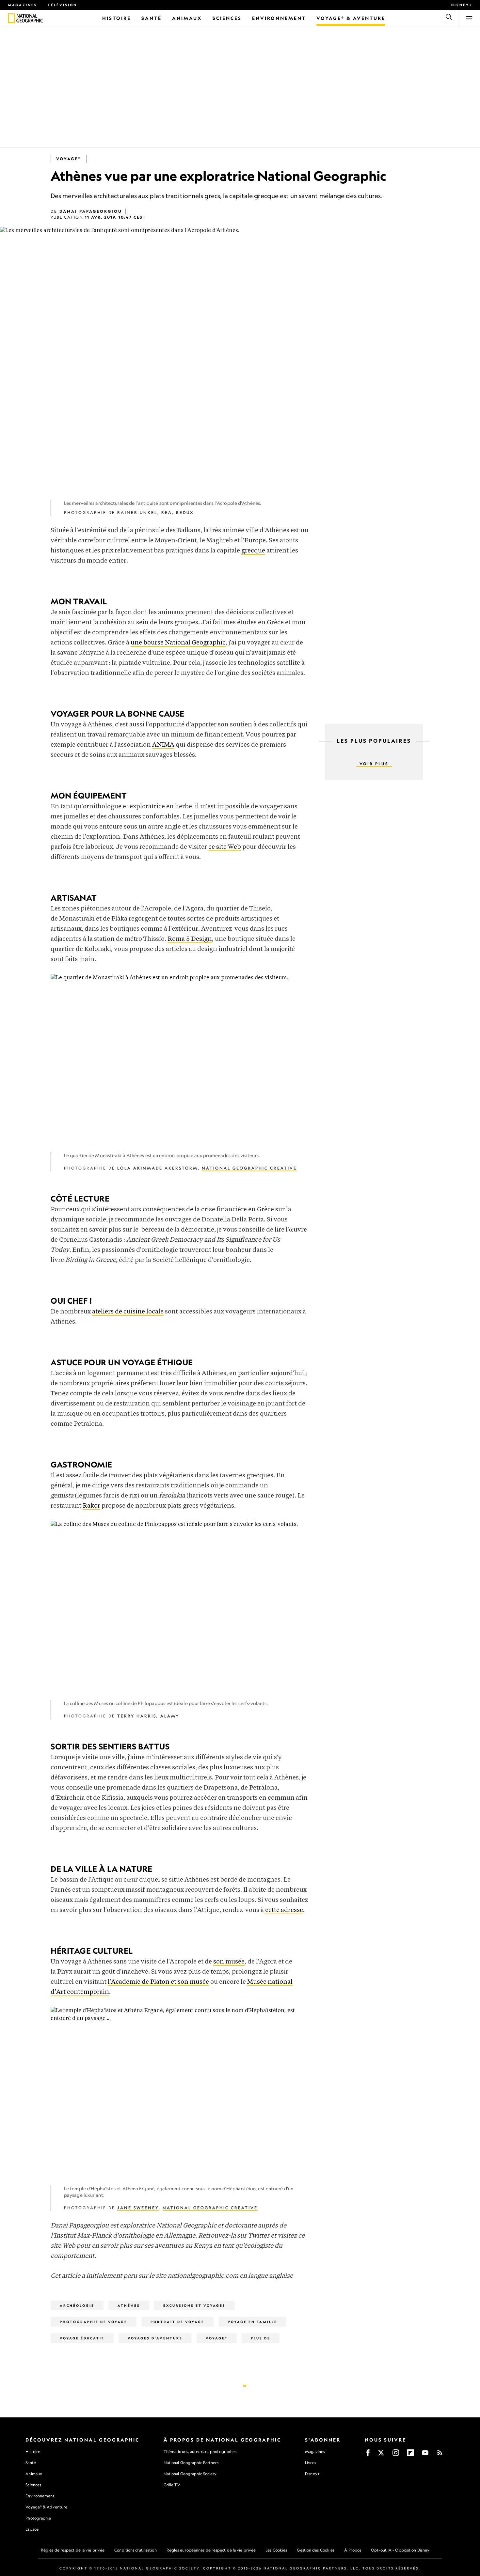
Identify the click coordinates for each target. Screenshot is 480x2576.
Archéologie (77, 2305)
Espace (32, 2529)
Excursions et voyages (194, 2305)
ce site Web (225, 847)
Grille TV (172, 2485)
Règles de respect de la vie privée (73, 2550)
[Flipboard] (410, 2455)
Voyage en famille (252, 2322)
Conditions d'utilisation (135, 2550)
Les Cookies (276, 2550)
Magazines (23, 5)
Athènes (129, 2305)
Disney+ (462, 5)
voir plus (374, 764)
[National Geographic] (11, 18)
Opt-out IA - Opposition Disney (400, 2550)
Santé (31, 2463)
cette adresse (284, 1910)
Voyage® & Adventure (46, 2507)
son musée (229, 1962)
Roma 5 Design (190, 939)
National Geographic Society (190, 2474)
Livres (311, 2463)
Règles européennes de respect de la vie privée (211, 2550)
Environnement (40, 2496)
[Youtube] (425, 2455)
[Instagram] (396, 2455)
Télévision (62, 5)
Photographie (38, 2518)
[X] (381, 2455)
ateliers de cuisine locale (128, 1312)
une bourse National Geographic (178, 643)
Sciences (33, 2485)
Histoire (33, 2452)
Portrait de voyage (177, 2322)
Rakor (91, 1506)
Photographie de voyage (94, 2322)
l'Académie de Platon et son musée (158, 1982)
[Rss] (440, 2455)
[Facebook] (368, 2455)
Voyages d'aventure (155, 2338)
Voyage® (69, 159)
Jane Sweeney (138, 2208)
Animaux (34, 2474)
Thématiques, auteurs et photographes (200, 2452)
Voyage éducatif (82, 2338)
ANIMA (163, 745)
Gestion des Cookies (316, 2550)
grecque (253, 551)
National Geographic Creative (249, 1168)
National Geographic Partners (191, 2463)
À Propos (353, 2550)
